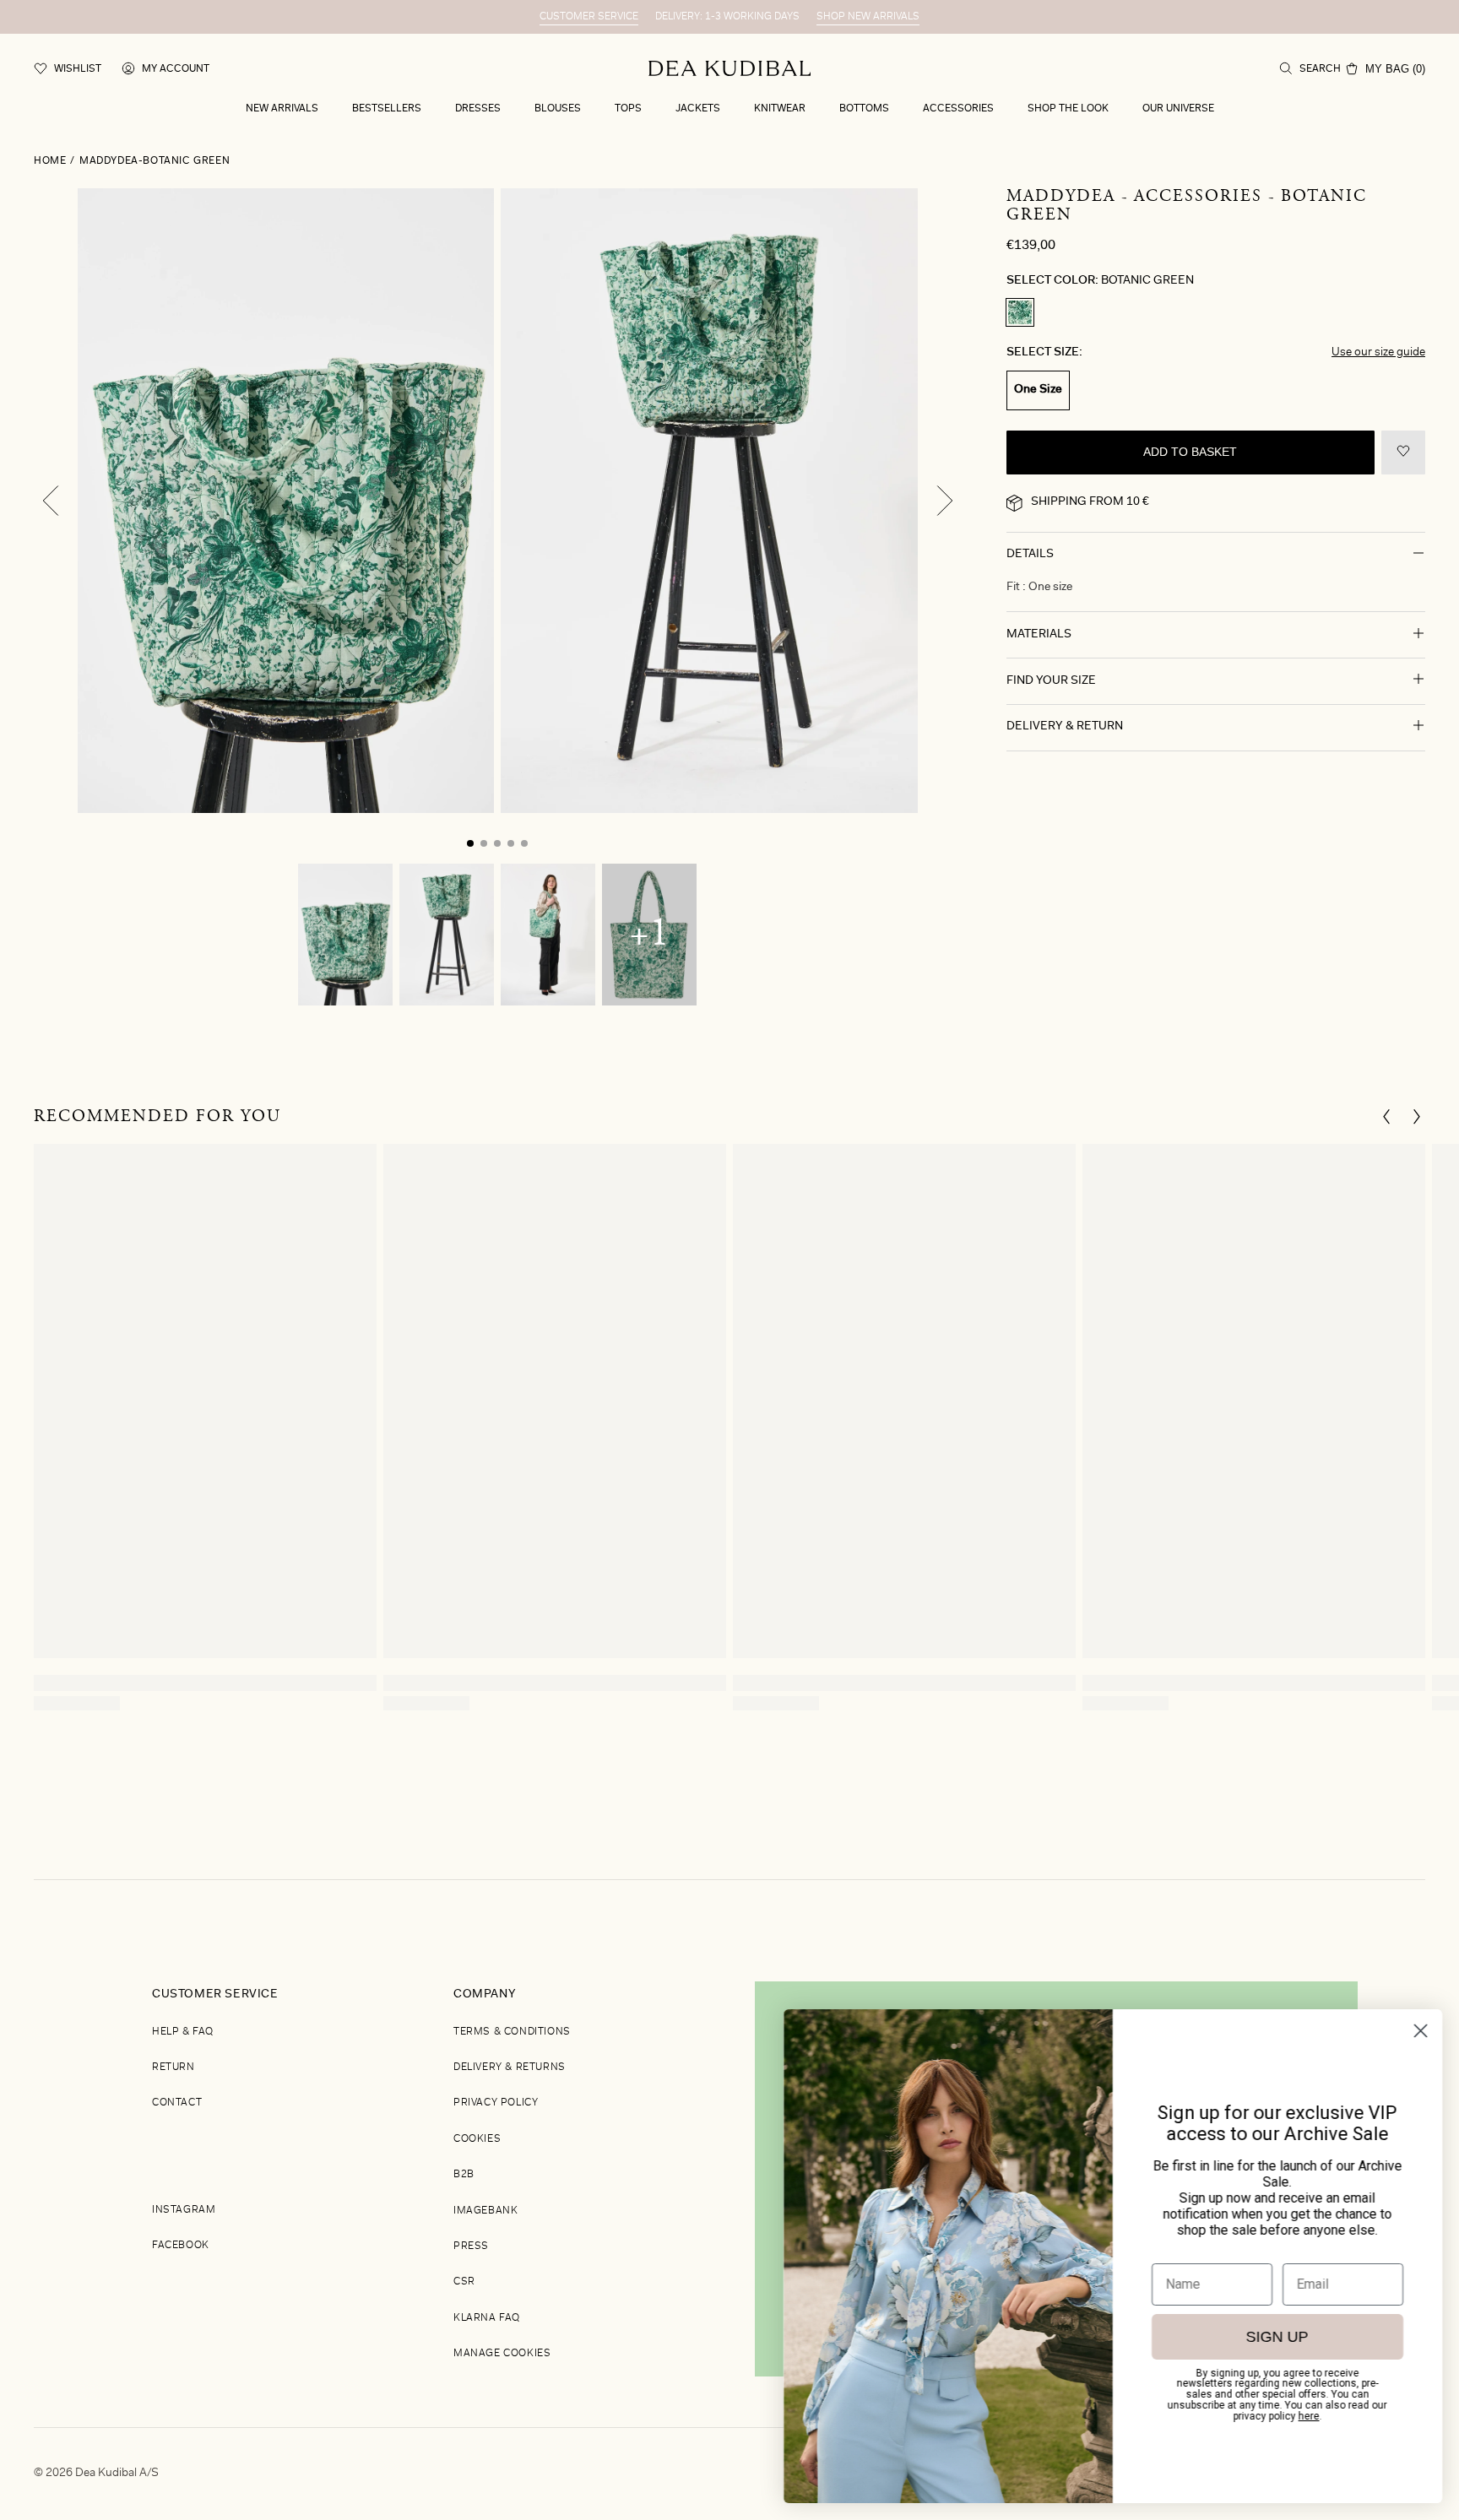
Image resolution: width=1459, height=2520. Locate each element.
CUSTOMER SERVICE (589, 17)
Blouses (558, 109)
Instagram (184, 2210)
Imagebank (485, 2211)
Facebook (181, 2246)
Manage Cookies (502, 2354)
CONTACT (177, 2103)
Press (471, 2246)
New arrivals (282, 109)
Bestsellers (387, 109)
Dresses (478, 109)
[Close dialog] (1421, 2031)
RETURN (174, 2067)
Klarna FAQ (487, 2318)
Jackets (698, 109)
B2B (464, 2175)
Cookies (477, 2139)
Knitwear (780, 109)
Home (50, 161)
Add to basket (1190, 453)
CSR (464, 2282)
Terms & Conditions (512, 2032)
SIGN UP (1277, 2337)
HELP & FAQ (183, 2032)
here (1309, 2416)
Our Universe (1178, 109)
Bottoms (864, 109)
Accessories (958, 109)
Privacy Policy (496, 2103)
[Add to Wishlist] (1403, 453)
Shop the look (1068, 109)
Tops (628, 109)
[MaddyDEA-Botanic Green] (1020, 312)
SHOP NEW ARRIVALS (868, 17)
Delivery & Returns (510, 2067)
